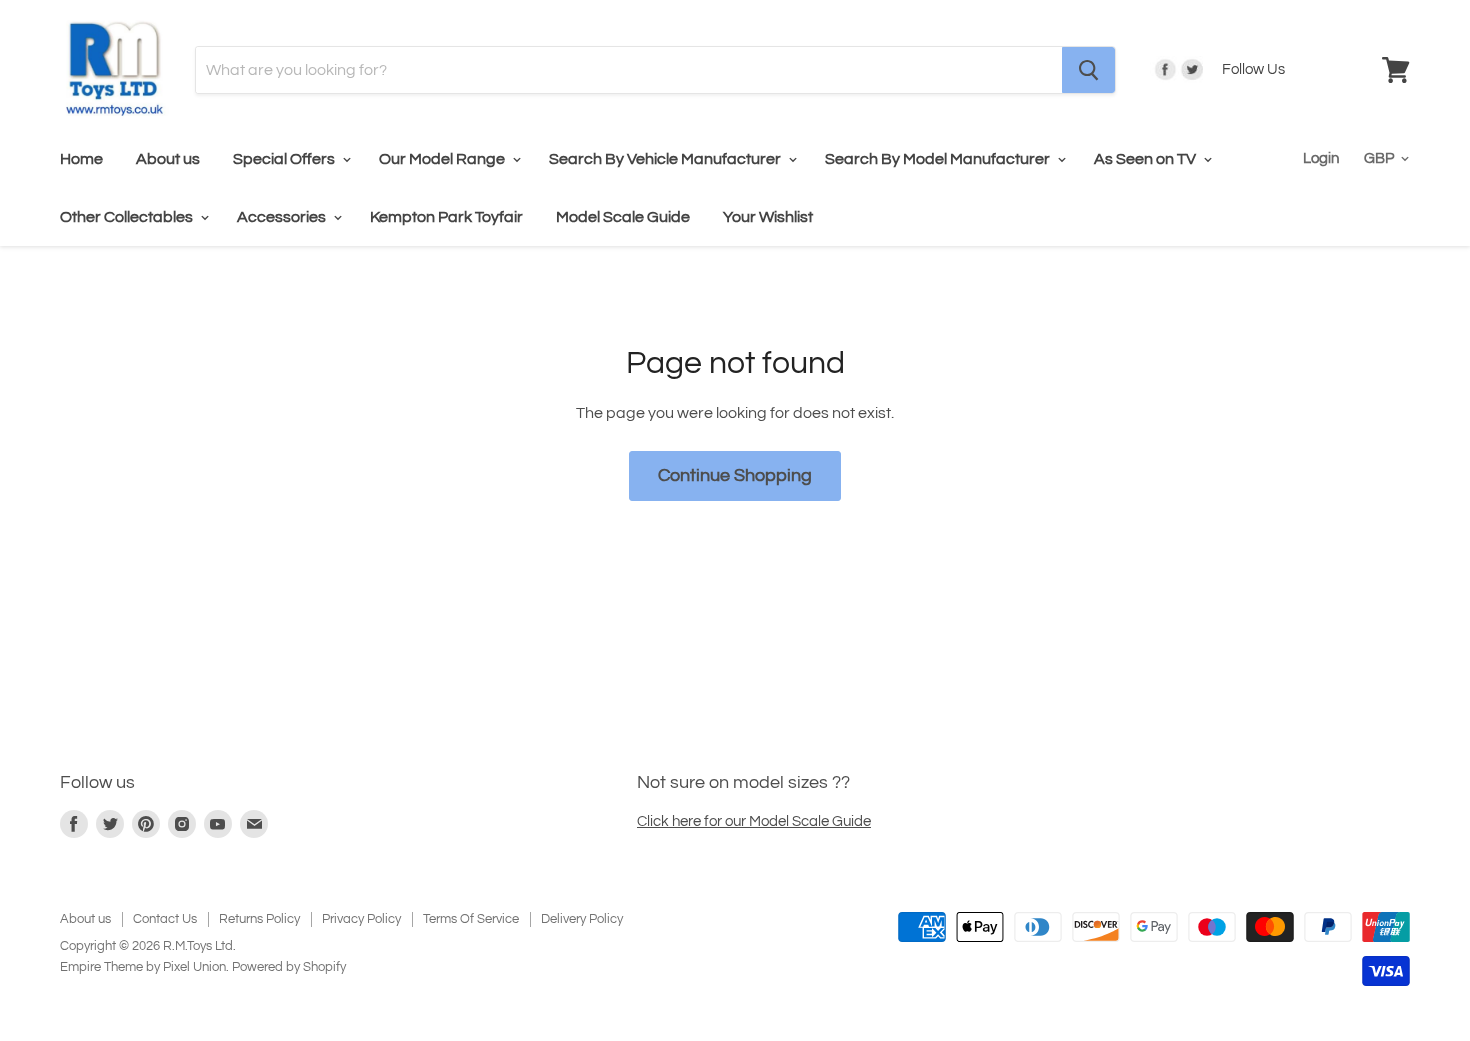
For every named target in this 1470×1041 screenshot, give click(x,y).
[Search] (1088, 70)
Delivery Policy (582, 919)
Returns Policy (259, 919)
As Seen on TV (1146, 159)
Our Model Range (443, 159)
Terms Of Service (471, 919)
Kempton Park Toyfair (446, 217)
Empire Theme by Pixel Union (143, 967)
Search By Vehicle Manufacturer (666, 159)
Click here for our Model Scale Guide (754, 821)
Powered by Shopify (289, 967)
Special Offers (285, 159)
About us (168, 159)
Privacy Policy (361, 919)
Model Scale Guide (623, 217)
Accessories (283, 217)
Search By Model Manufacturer (939, 159)
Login (1321, 158)
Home (81, 159)
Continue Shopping (735, 475)
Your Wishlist (768, 217)
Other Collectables (128, 217)
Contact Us (165, 919)
